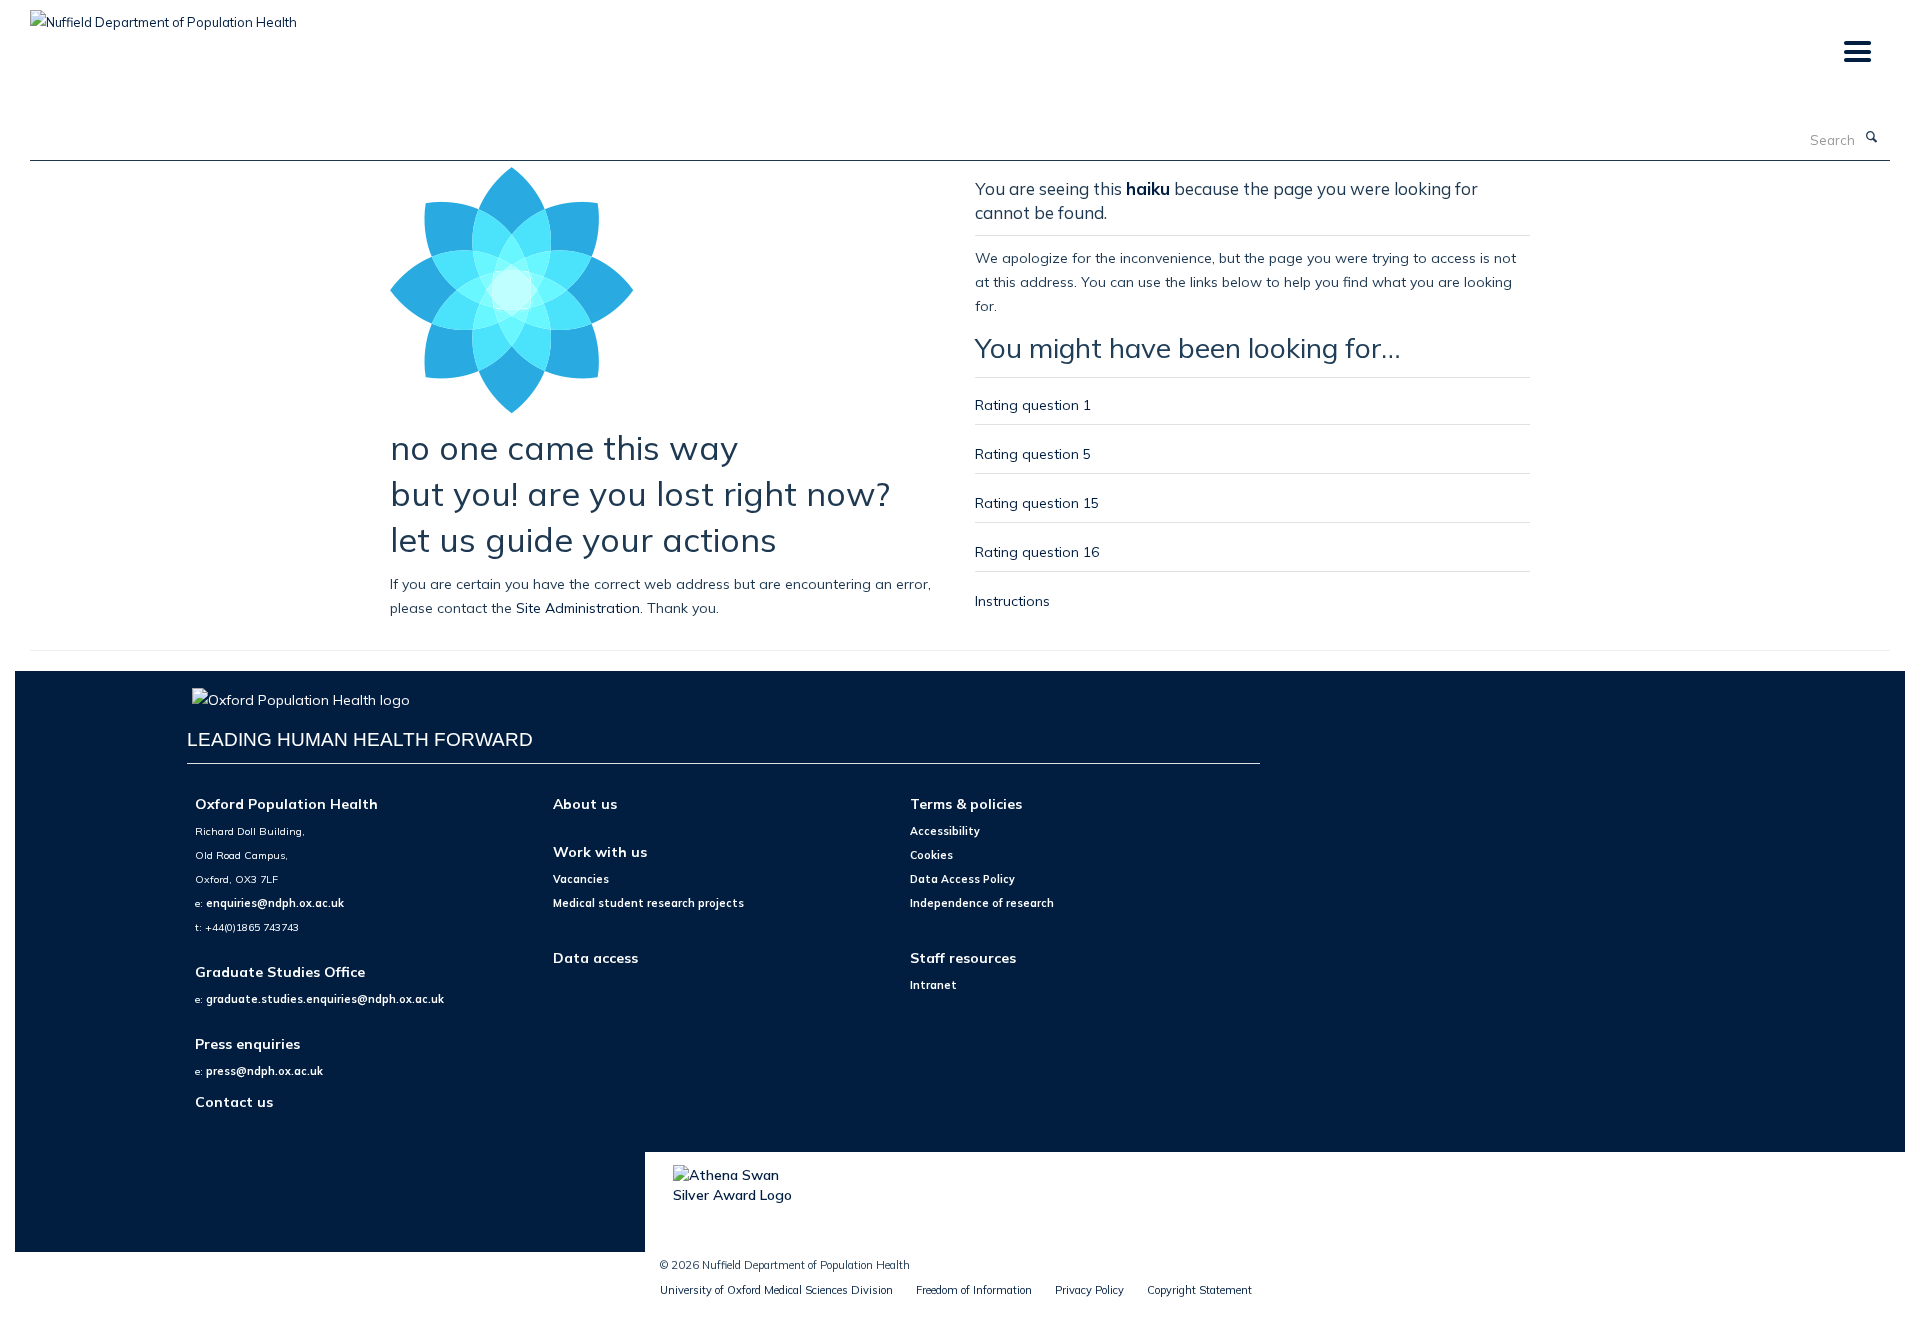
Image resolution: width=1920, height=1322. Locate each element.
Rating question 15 (1037, 502)
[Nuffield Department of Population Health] (163, 15)
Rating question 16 (1037, 551)
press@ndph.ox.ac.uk (264, 1071)
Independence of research (982, 903)
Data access (595, 957)
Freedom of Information (974, 1290)
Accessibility (945, 831)
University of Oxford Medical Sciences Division (776, 1290)
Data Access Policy (962, 879)
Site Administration (578, 607)
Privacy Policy (1089, 1290)
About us (585, 803)
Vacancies (581, 879)
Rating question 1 (1033, 404)
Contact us (234, 1101)
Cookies (931, 855)
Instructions (1012, 600)
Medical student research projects (648, 903)
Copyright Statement (1199, 1290)
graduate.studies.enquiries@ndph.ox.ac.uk (325, 999)
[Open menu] (1856, 52)
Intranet (933, 985)
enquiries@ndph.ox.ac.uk (275, 903)
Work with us (600, 851)
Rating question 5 (1033, 453)
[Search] (1871, 138)
